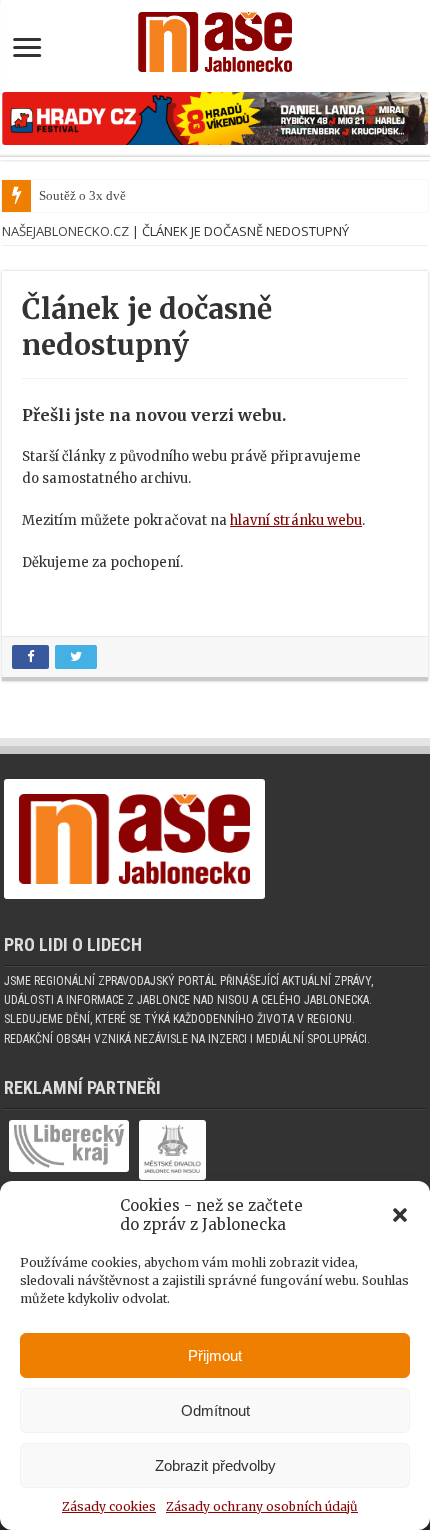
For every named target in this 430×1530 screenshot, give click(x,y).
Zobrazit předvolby (215, 1465)
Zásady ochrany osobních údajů (262, 1506)
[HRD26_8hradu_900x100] (215, 117)
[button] (400, 1215)
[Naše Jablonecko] (215, 38)
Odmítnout (215, 1410)
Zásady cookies (109, 1506)
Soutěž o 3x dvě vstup (99, 195)
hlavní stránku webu (296, 520)
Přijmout (215, 1355)
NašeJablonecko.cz (65, 231)
